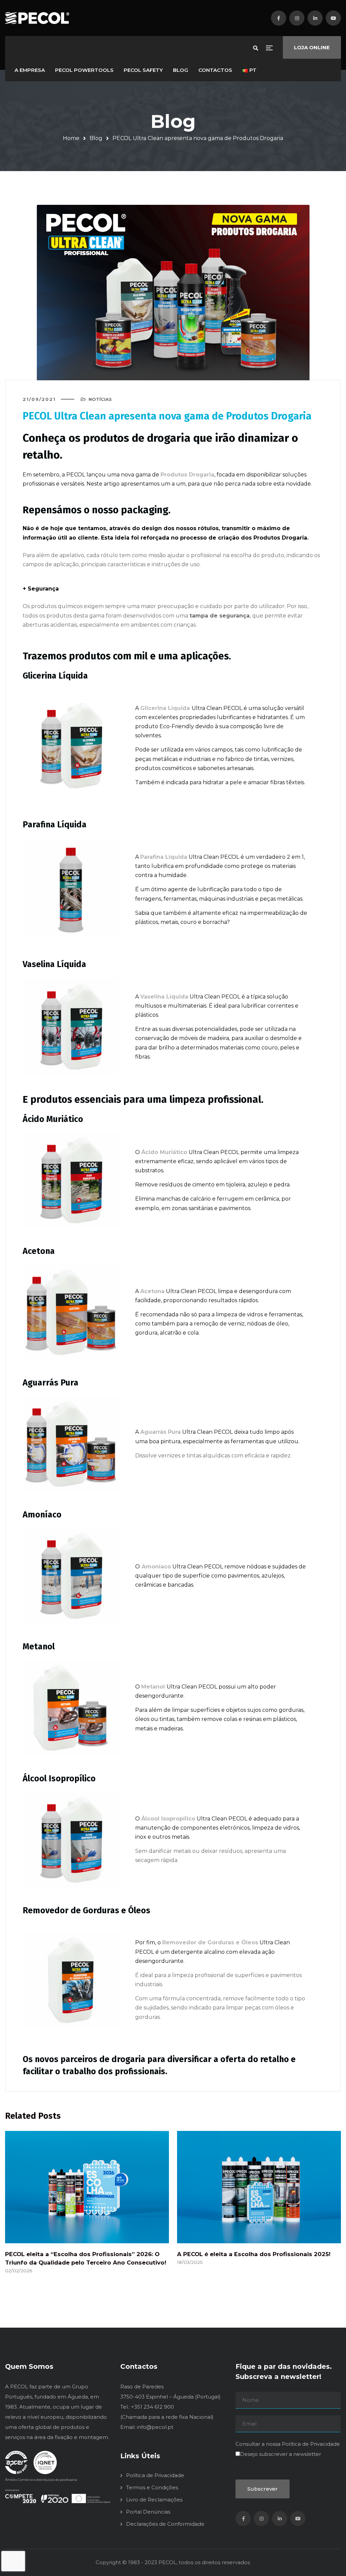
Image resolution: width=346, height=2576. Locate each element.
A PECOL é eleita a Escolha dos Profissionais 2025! (254, 2254)
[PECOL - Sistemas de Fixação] (37, 18)
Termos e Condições (152, 2487)
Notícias (100, 399)
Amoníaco (156, 1567)
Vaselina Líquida (164, 997)
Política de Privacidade (155, 2475)
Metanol (153, 1687)
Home (71, 138)
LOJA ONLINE (312, 47)
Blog (96, 138)
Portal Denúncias (148, 2512)
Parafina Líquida (164, 857)
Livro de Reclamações (154, 2500)
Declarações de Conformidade (165, 2524)
